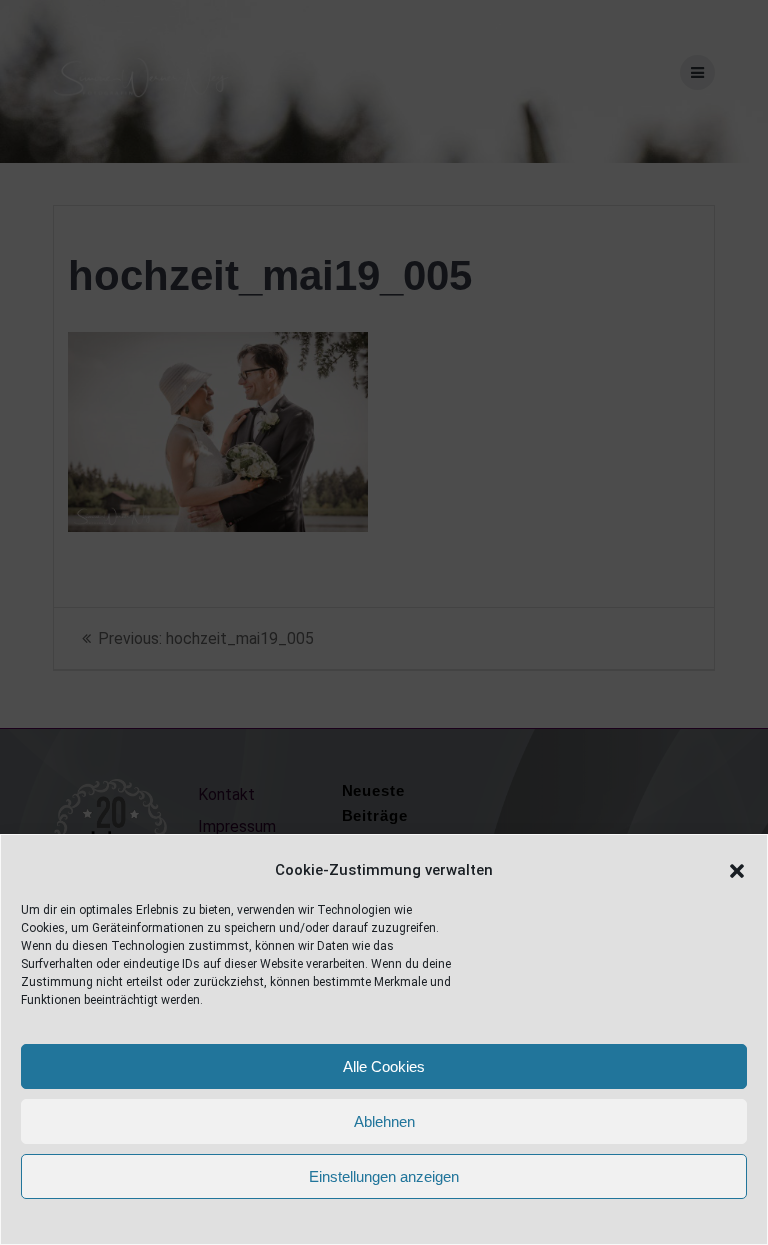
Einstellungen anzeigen (384, 1176)
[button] (737, 871)
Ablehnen (384, 1121)
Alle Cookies (384, 1066)
